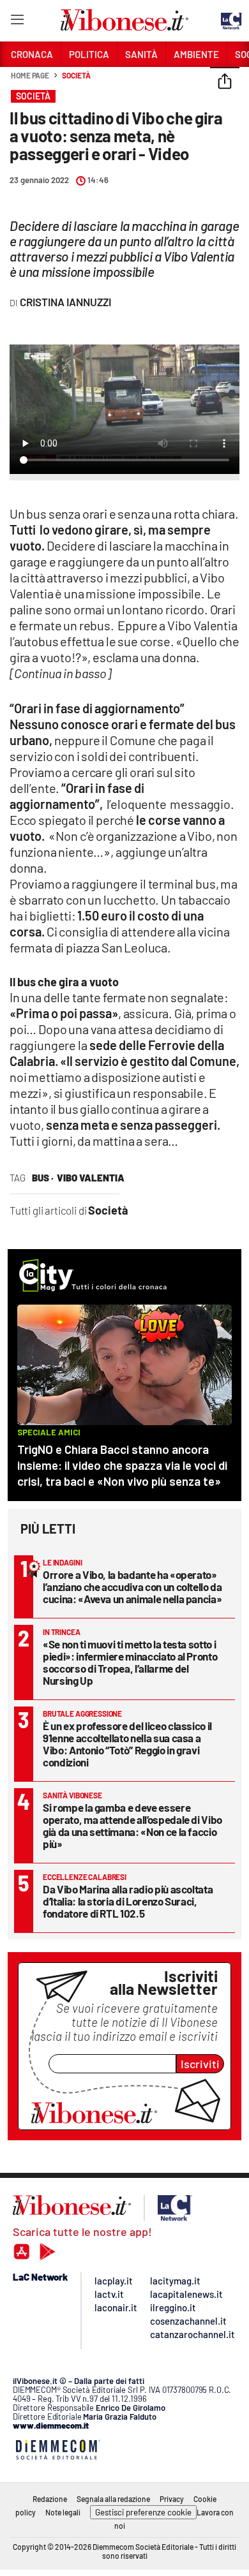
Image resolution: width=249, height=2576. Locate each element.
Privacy (172, 2499)
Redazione (50, 2499)
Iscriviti (200, 2064)
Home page (30, 75)
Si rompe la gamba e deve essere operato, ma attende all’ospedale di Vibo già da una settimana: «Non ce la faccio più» (132, 1825)
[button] (225, 82)
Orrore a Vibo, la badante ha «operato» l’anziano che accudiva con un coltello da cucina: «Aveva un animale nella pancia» (132, 1587)
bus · (43, 1178)
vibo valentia (91, 1178)
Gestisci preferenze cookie (143, 2512)
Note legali (63, 2512)
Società (76, 75)
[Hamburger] (17, 22)
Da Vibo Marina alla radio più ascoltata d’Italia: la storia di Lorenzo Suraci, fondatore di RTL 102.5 (128, 1901)
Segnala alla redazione (113, 2499)
